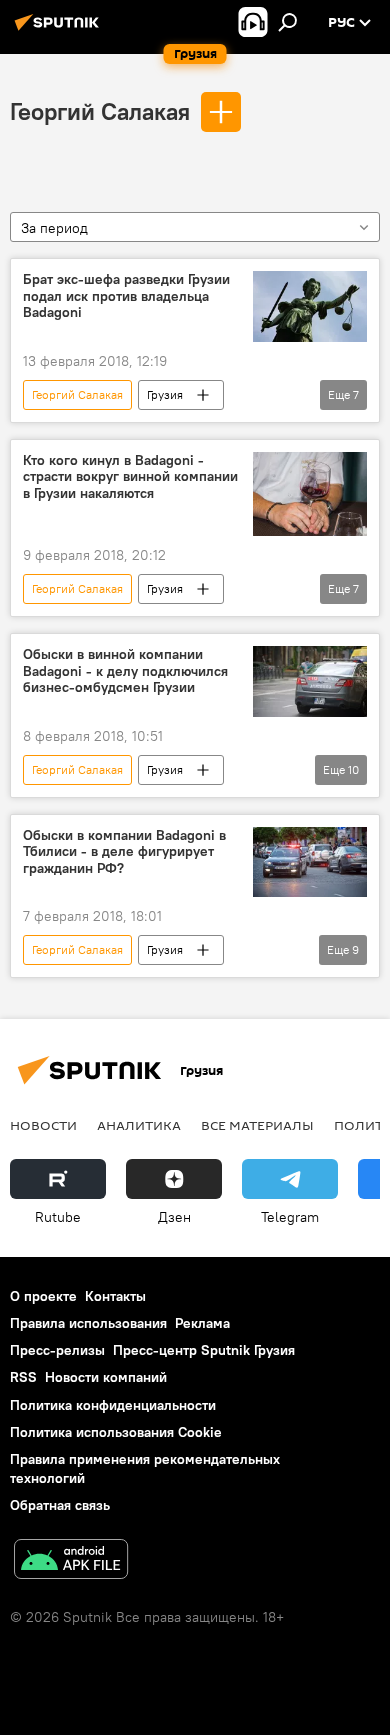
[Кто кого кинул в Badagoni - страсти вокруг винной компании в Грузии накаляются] (310, 494)
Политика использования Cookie (116, 1432)
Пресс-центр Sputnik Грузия (204, 1350)
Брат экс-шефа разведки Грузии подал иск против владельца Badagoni (126, 296)
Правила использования (88, 1323)
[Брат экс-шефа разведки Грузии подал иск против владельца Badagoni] (310, 306)
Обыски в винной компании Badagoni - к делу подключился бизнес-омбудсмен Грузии (125, 671)
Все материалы (257, 1125)
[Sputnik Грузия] (60, 30)
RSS (23, 1377)
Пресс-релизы (57, 1350)
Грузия (165, 394)
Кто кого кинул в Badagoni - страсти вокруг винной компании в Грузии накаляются (130, 477)
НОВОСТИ (43, 1125)
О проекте (43, 1296)
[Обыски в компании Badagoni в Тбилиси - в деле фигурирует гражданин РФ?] (310, 862)
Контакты (115, 1296)
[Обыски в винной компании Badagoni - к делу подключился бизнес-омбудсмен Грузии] (310, 681)
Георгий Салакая (100, 111)
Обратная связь (60, 1505)
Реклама (202, 1323)
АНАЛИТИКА (139, 1125)
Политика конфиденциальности (113, 1405)
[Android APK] (71, 1561)
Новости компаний (106, 1377)
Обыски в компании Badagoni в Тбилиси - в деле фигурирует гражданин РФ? (124, 852)
